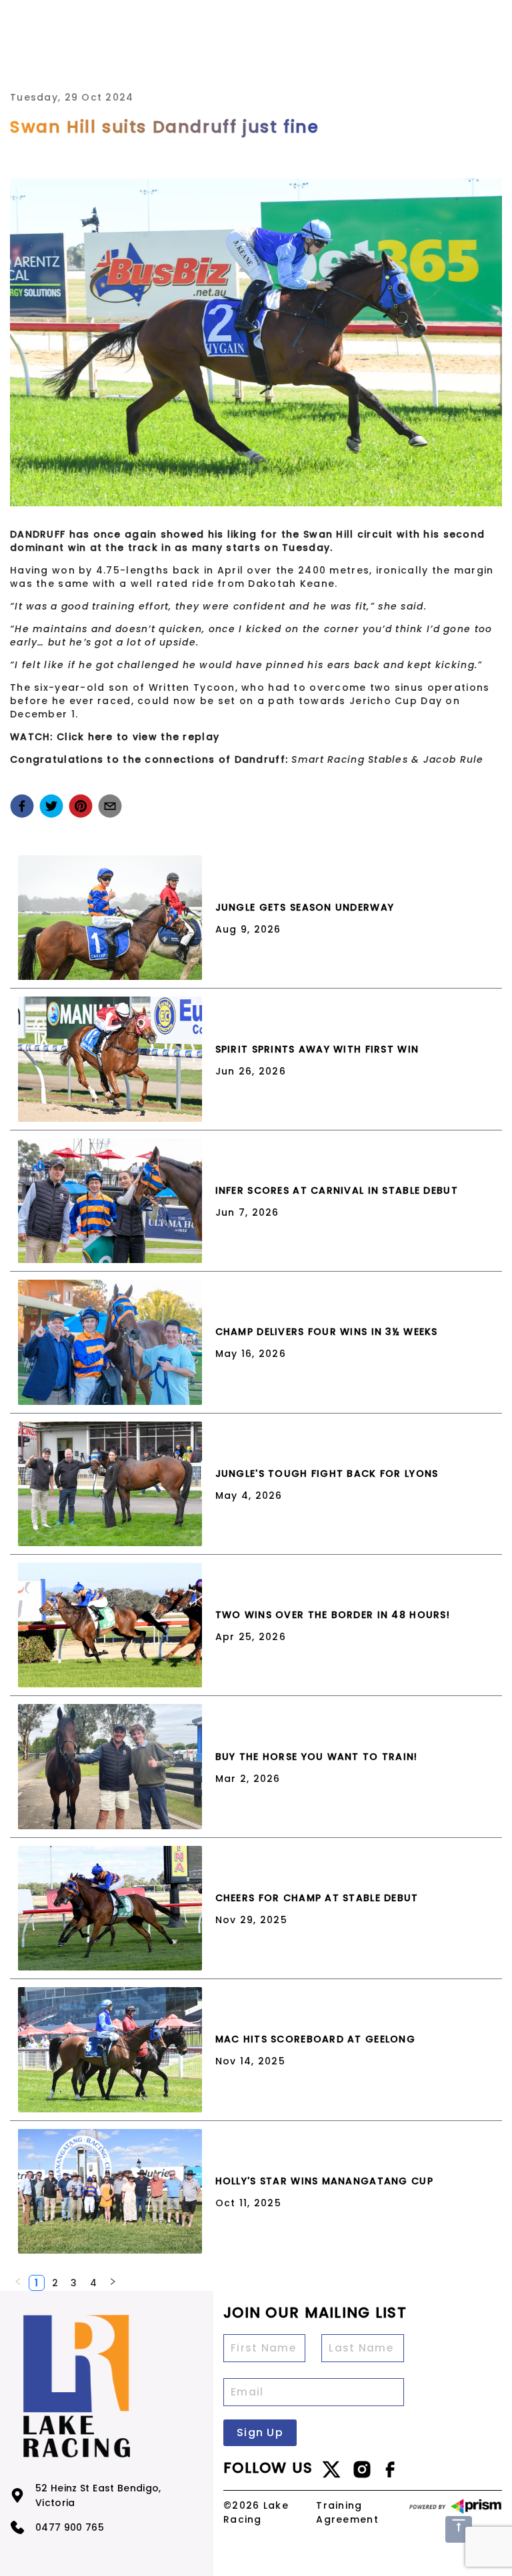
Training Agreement (347, 2512)
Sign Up (260, 2432)
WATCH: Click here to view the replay (115, 737)
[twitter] (51, 806)
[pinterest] (81, 806)
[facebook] (22, 806)
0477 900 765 (70, 2527)
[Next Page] (113, 2283)
